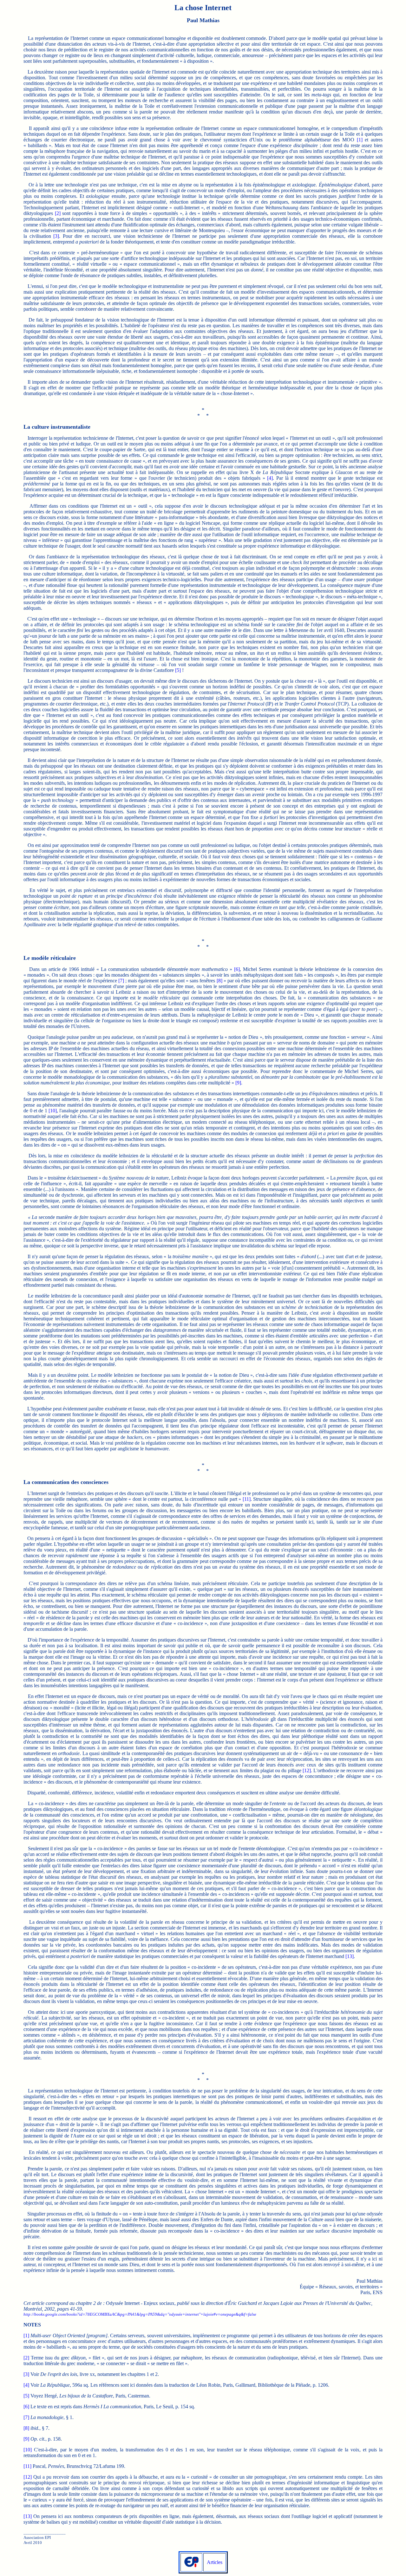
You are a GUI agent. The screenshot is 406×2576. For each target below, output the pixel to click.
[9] (238, 1083)
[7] (121, 981)
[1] (360, 140)
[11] (247, 1499)
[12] (307, 1770)
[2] (58, 213)
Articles (215, 2562)
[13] (350, 1956)
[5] (178, 670)
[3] (56, 236)
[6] (237, 969)
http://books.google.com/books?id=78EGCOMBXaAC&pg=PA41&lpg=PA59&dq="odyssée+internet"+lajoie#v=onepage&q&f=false (140, 2314)
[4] (270, 478)
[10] (53, 1111)
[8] (219, 981)
